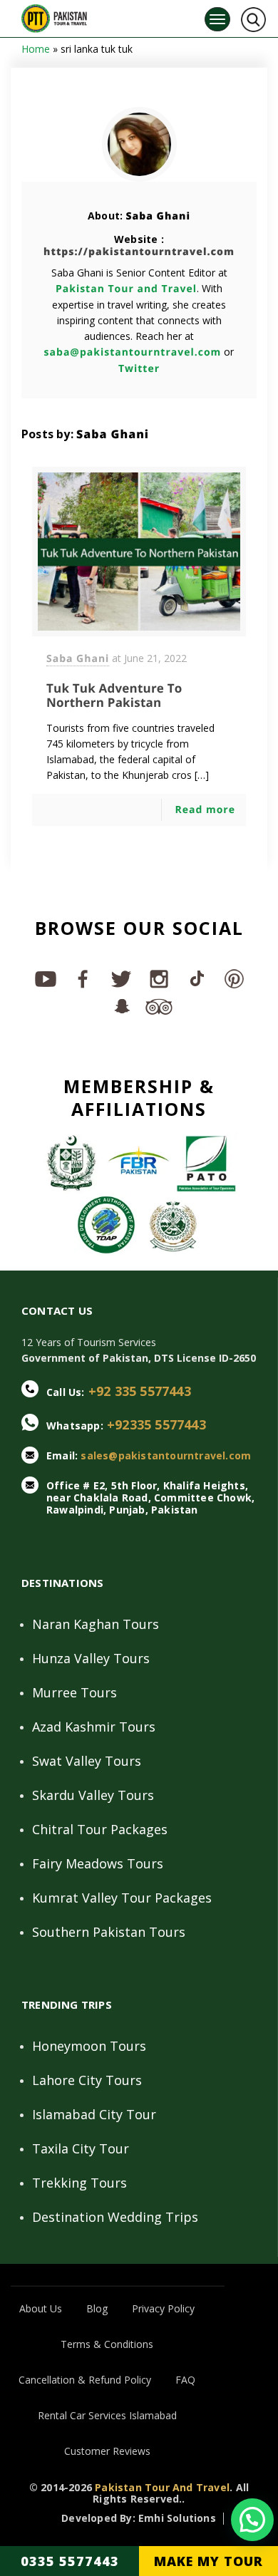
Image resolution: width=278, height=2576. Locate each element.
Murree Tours (74, 1692)
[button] (252, 2520)
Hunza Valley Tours (91, 1658)
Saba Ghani (158, 216)
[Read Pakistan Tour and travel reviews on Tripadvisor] (158, 1005)
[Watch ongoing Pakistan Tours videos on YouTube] (45, 978)
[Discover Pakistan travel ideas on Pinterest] (233, 978)
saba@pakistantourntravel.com (133, 352)
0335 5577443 (70, 2561)
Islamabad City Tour (94, 2114)
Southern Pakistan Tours (109, 1932)
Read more (205, 810)
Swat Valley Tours (87, 1761)
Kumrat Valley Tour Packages (122, 1898)
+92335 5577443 (156, 1424)
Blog (97, 2308)
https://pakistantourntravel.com (139, 252)
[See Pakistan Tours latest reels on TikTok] (196, 978)
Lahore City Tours (87, 2080)
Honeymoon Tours (89, 2046)
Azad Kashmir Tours (94, 1727)
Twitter (139, 369)
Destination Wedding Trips (115, 2217)
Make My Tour (208, 2561)
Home (36, 49)
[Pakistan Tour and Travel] (54, 15)
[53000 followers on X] (120, 978)
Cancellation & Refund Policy (85, 2380)
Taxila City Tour (81, 2148)
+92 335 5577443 (140, 1391)
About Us (41, 2308)
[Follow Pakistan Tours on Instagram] (158, 978)
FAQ (185, 2380)
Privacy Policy (163, 2308)
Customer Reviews (107, 2451)
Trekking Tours (79, 2183)
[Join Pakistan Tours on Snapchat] (120, 1005)
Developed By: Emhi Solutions (139, 2519)
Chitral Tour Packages (100, 1829)
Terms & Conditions (107, 2344)
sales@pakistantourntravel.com (166, 1455)
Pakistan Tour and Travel (126, 289)
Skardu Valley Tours (93, 1795)
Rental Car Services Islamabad (107, 2415)
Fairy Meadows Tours (98, 1863)
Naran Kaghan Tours (96, 1624)
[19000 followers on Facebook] (82, 978)
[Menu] (217, 19)
